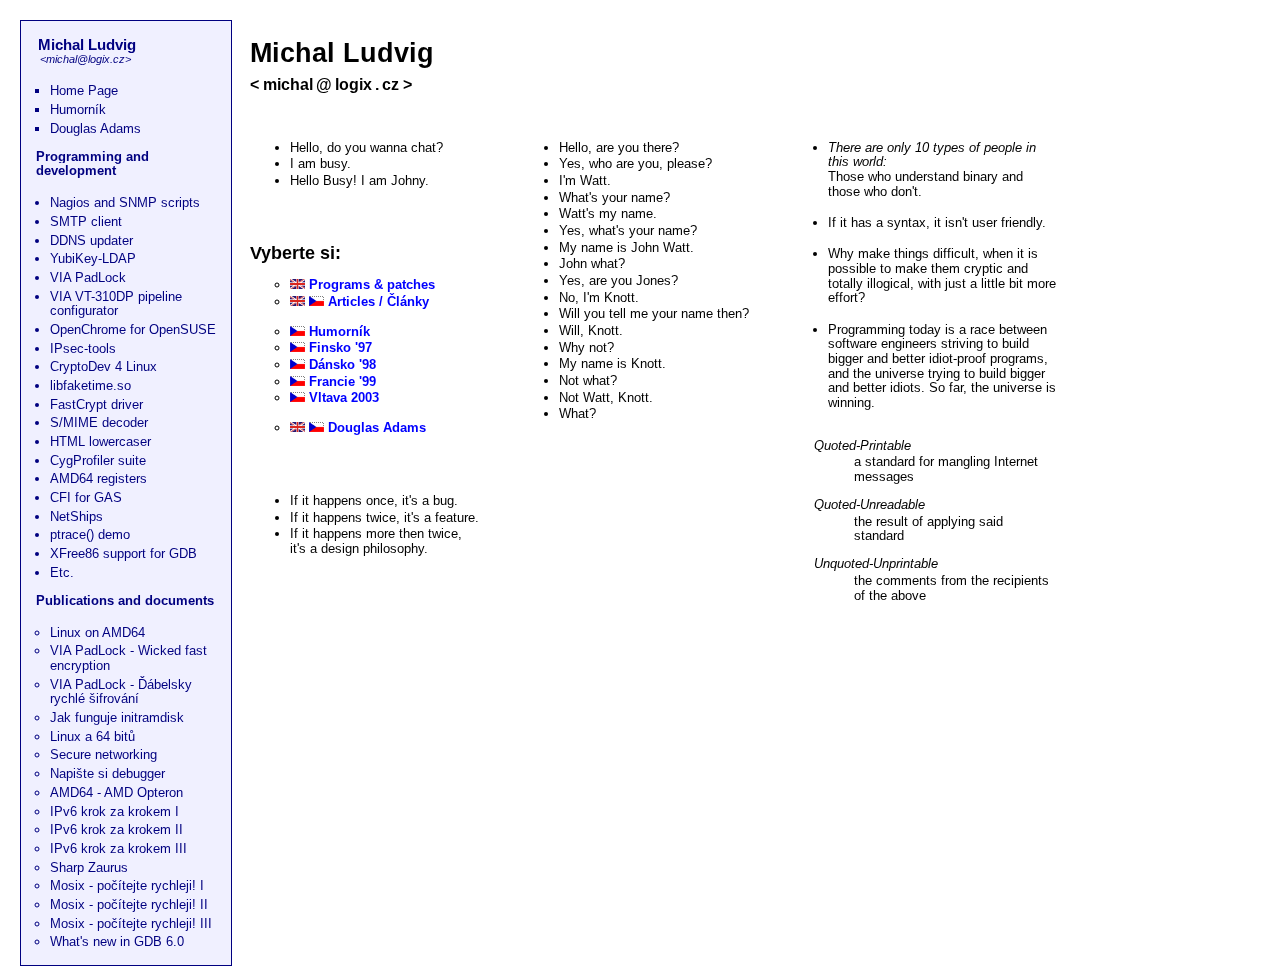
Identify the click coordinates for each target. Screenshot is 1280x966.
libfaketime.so (90, 385)
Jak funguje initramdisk (117, 717)
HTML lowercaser (100, 441)
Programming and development (92, 164)
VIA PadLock (88, 277)
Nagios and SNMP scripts (125, 202)
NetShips (76, 516)
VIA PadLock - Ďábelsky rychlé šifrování (121, 692)
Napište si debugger (107, 773)
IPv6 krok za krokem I (114, 811)
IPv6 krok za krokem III (118, 848)
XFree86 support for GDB (123, 553)
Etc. (62, 572)
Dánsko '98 (342, 364)
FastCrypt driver (96, 404)
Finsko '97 (340, 347)
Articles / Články (378, 301)
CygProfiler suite (98, 460)
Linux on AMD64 (97, 632)
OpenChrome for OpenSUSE (133, 329)
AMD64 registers (98, 478)
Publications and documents (125, 600)
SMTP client (86, 221)
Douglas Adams (95, 128)
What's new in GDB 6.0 (117, 941)
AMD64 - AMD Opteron (116, 792)
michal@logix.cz (85, 59)
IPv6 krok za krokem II (116, 829)
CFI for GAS (86, 497)
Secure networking (103, 754)
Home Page (84, 90)
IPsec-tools (83, 348)
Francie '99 (342, 381)
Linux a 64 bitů (92, 736)
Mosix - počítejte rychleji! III (131, 923)
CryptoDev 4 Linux (103, 366)
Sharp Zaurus (89, 867)
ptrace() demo (90, 534)
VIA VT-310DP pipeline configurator (116, 304)
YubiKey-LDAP (93, 258)
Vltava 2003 (344, 397)
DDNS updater (91, 240)
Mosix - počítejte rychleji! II (129, 904)
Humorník (78, 109)
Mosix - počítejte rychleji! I (127, 885)
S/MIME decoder (99, 422)
